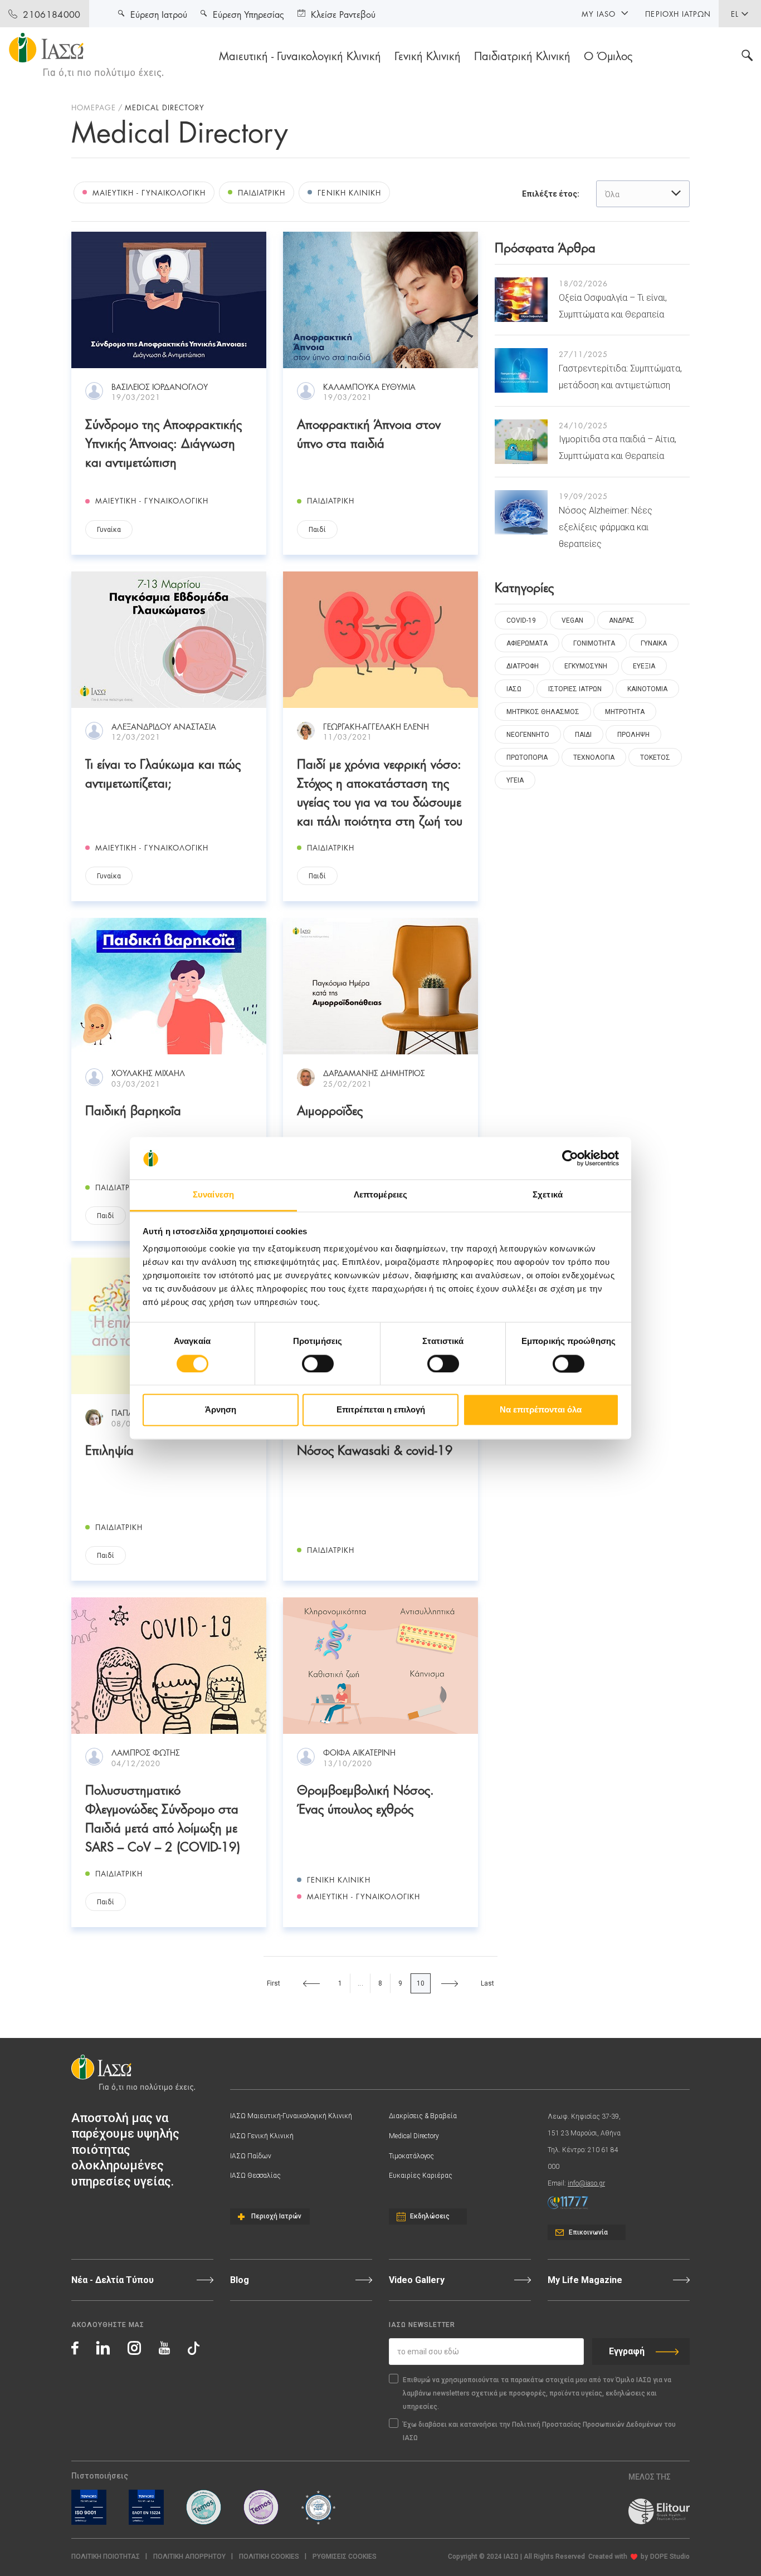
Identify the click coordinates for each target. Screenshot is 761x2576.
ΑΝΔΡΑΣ (622, 620)
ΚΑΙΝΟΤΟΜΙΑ (647, 689)
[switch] (318, 1363)
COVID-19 (521, 620)
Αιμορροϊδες (330, 1109)
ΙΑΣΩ (514, 689)
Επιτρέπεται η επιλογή (381, 1410)
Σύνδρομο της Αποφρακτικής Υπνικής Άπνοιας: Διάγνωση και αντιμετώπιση (164, 442)
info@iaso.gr (586, 2183)
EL (735, 13)
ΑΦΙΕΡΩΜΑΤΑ (527, 643)
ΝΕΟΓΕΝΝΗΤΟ (528, 735)
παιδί (317, 530)
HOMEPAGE (94, 107)
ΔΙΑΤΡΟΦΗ (523, 666)
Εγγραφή (627, 2351)
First (274, 1983)
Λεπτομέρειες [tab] (380, 1195)
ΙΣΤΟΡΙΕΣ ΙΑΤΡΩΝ (575, 689)
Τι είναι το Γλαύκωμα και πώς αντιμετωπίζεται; (163, 772)
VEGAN (572, 620)
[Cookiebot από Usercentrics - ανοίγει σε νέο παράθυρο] (570, 1158)
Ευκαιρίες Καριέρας (421, 2176)
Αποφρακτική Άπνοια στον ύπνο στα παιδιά (369, 432)
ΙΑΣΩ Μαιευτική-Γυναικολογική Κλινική (291, 2116)
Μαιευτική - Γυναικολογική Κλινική (300, 55)
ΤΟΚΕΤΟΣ (655, 757)
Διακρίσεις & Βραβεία (423, 2116)
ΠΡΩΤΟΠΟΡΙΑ (527, 757)
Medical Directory (414, 2136)
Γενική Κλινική (428, 55)
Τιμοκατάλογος (411, 2156)
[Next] (450, 1983)
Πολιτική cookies (269, 2557)
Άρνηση (221, 1410)
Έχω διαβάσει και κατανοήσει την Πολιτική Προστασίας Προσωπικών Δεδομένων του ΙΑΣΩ (539, 2431)
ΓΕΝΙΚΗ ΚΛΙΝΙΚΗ (349, 192)
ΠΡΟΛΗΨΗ (633, 735)
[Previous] (311, 1983)
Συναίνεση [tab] (213, 1195)
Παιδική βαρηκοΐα (133, 1109)
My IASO (599, 13)
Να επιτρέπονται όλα (541, 1410)
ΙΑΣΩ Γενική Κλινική (262, 2136)
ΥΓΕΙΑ (515, 780)
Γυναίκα (109, 530)
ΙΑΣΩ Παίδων (251, 2156)
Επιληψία (109, 1449)
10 (421, 1983)
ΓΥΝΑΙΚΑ (654, 643)
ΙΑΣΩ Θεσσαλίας (255, 2176)
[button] (345, 2557)
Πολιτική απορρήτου (189, 2557)
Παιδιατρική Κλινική (522, 55)
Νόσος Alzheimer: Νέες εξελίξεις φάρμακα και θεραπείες (606, 527)
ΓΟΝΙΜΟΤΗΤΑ (594, 643)
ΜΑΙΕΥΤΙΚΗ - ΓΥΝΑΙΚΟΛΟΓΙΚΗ (149, 192)
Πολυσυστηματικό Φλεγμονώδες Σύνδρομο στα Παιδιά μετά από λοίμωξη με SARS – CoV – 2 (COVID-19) (163, 1817)
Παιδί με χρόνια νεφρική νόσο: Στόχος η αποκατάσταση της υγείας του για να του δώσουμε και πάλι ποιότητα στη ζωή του (380, 791)
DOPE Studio (670, 2557)
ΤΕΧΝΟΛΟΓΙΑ (594, 757)
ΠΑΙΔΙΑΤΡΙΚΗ (262, 192)
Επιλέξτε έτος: (551, 194)
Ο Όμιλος (608, 55)
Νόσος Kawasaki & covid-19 (375, 1449)
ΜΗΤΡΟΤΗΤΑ (625, 712)
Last (488, 1983)
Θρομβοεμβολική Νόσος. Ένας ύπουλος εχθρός (365, 1798)
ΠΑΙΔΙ (583, 735)
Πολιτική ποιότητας (106, 2557)
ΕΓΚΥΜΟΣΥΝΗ (586, 666)
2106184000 (52, 14)
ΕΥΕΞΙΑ (644, 666)
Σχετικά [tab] (548, 1195)
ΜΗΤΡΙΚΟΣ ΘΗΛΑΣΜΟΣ (543, 712)
